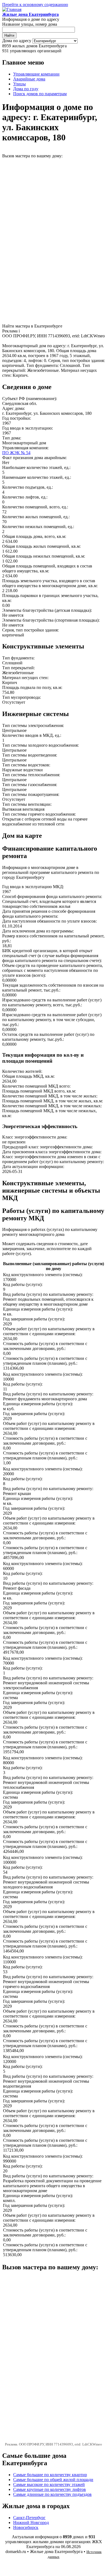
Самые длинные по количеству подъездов (52, 2494)
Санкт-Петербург (29, 2518)
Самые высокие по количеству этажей (49, 2484)
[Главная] (12, 9)
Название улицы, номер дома (30, 24)
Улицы (19, 84)
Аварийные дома (29, 79)
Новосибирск (26, 2527)
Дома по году (26, 89)
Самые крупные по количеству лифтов (50, 2489)
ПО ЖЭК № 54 (16, 453)
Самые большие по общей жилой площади (53, 2480)
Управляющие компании (36, 74)
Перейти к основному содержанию (35, 5)
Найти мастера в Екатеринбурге (32, 326)
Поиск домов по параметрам (40, 94)
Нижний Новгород (31, 2523)
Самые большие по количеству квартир (50, 2475)
